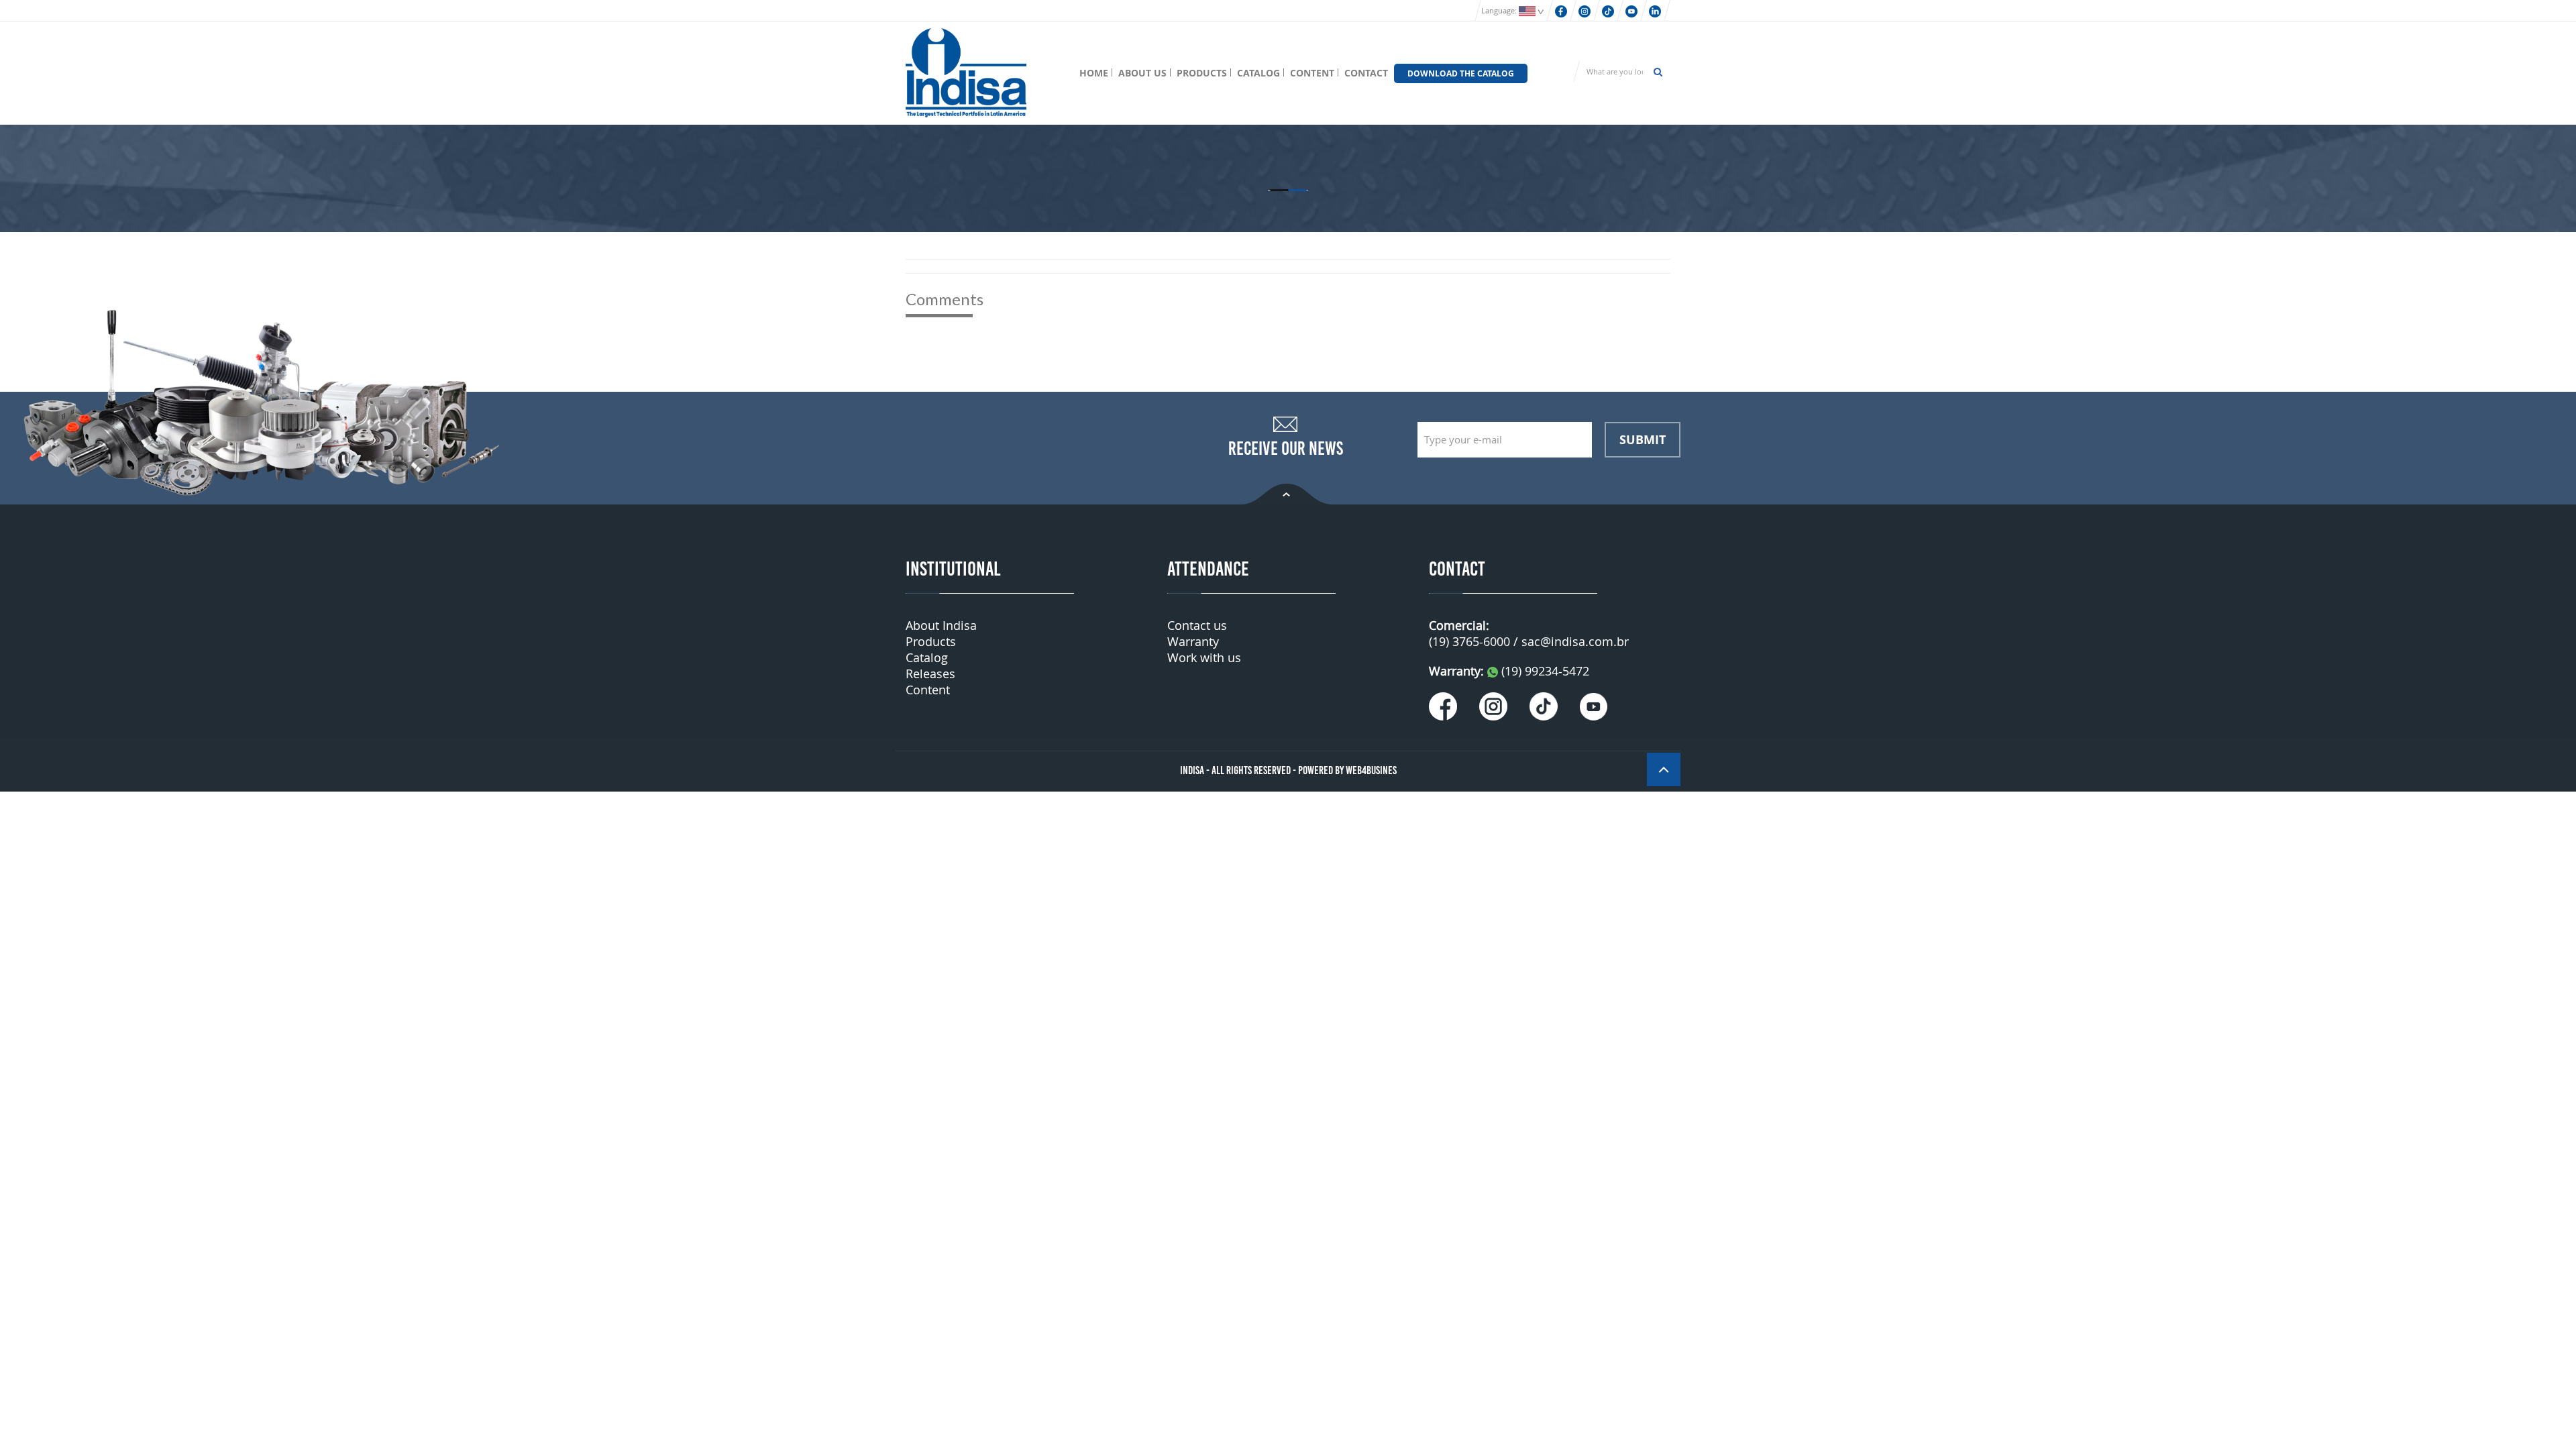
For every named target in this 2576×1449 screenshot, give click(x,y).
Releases (930, 674)
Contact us (1197, 625)
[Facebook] (1561, 10)
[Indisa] (966, 71)
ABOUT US (1142, 73)
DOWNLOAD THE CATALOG (1461, 73)
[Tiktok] (1608, 10)
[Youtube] (1631, 10)
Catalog (927, 657)
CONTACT (1366, 73)
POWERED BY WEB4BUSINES (1347, 770)
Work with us (1204, 657)
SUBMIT (1643, 439)
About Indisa (941, 625)
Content (928, 690)
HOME (1094, 73)
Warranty (1193, 641)
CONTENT (1312, 73)
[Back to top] (1287, 493)
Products (931, 641)
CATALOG (1258, 73)
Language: (1500, 10)
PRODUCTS (1202, 73)
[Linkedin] (1655, 10)
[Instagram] (1585, 10)
